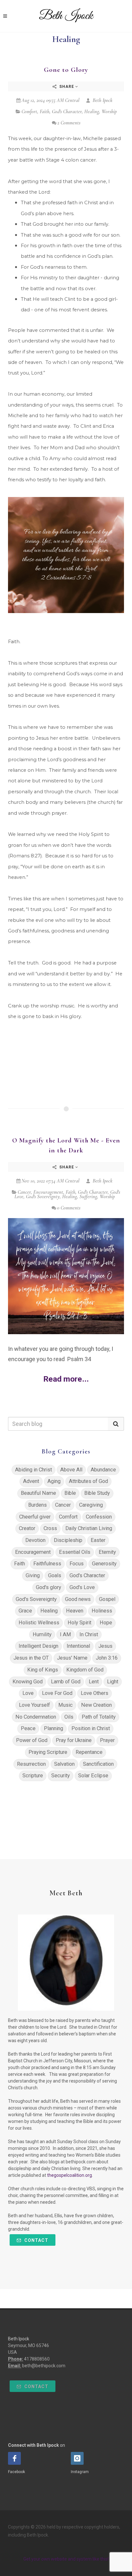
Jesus (105, 1646)
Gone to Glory (66, 70)
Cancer (24, 1192)
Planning (54, 1728)
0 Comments (69, 1208)
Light (113, 1682)
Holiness (102, 1611)
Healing (92, 112)
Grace (25, 1611)
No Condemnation (36, 1717)
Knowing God (28, 1682)
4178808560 (37, 2359)
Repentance (89, 1752)
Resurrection (31, 1764)
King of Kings (43, 1670)
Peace (28, 1728)
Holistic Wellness (39, 1623)
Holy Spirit (79, 1623)
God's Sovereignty (43, 1197)
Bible (70, 1493)
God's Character (67, 112)
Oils (69, 1717)
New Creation (96, 1705)
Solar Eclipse (93, 1776)
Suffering (88, 1197)
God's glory (49, 1587)
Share (67, 87)
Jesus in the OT (31, 1658)
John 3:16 (107, 1658)
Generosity (104, 1564)
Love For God (57, 1693)
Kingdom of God (85, 1670)
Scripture (33, 1776)
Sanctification (98, 1764)
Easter (98, 1540)
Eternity (107, 1552)
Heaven (75, 1611)
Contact (36, 2240)
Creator (27, 1528)
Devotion (35, 1540)
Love (28, 1693)
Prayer (107, 1740)
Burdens (37, 1505)
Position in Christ (91, 1728)
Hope (106, 1623)
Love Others (95, 1693)
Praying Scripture (48, 1752)
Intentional (78, 1646)
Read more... (66, 1379)
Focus (77, 1564)
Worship (109, 112)
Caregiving (91, 1505)
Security (61, 1776)
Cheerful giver (35, 1517)
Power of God (32, 1740)
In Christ (89, 1634)
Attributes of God (88, 1481)
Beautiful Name (38, 1493)
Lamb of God (66, 1682)
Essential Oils (75, 1552)
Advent (31, 1481)
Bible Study (97, 1493)
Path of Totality (99, 1717)
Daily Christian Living (89, 1528)
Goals (55, 1575)
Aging (54, 1481)
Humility (42, 1634)
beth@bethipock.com (44, 2366)
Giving (33, 1575)
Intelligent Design (38, 1646)
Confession (99, 1517)
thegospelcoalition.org (70, 2175)
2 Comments (69, 123)
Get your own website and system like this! (66, 2559)
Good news (78, 1599)
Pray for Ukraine (74, 1740)
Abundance (103, 1470)
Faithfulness (47, 1564)
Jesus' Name (72, 1658)
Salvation (64, 1764)
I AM (66, 1634)
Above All (71, 1470)
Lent (94, 1682)
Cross (50, 1528)
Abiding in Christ (33, 1470)
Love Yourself (34, 1705)
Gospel (107, 1599)
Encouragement (48, 1192)
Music (66, 1705)
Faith (45, 112)
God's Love (82, 1587)
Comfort (29, 112)
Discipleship (68, 1540)
